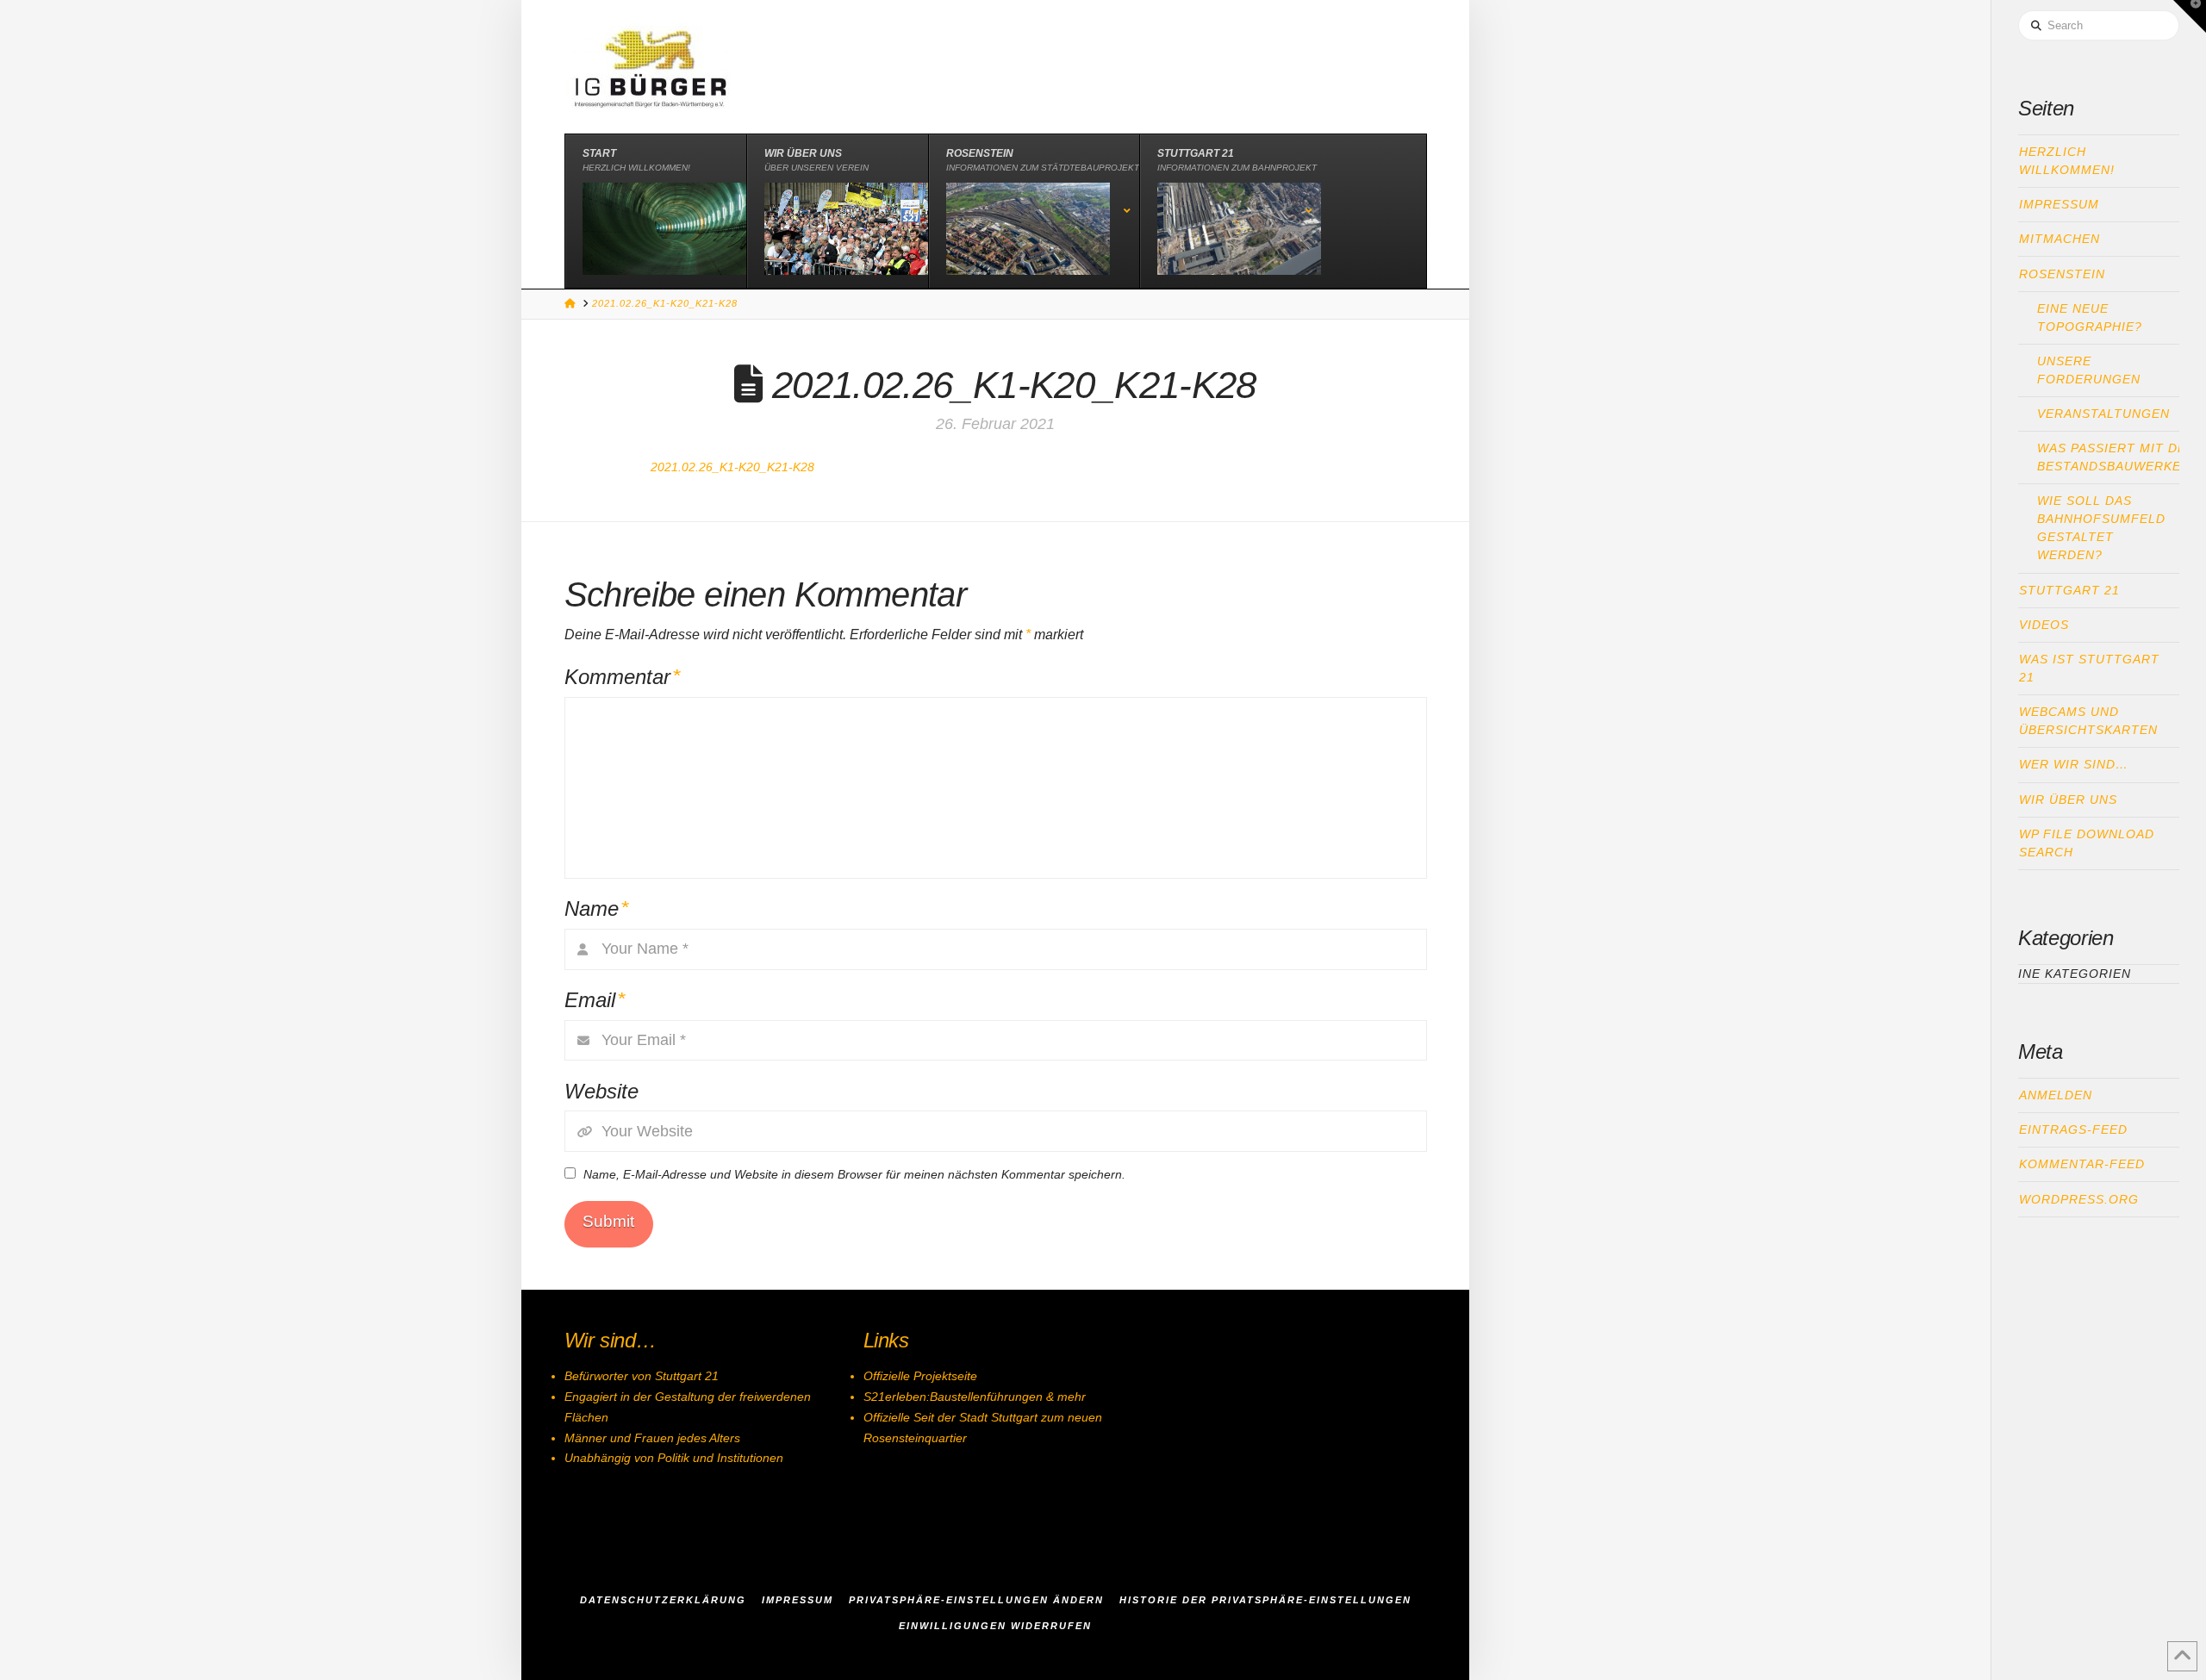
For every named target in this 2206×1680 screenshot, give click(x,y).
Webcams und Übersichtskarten (2088, 721)
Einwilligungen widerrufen (995, 1626)
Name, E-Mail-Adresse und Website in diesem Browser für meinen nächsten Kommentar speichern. (854, 1174)
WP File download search (2087, 843)
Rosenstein (2062, 274)
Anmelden (2056, 1095)
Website (601, 1091)
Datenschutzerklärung (663, 1600)
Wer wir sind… (2074, 764)
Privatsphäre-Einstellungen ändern (976, 1600)
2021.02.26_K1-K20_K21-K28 (732, 467)
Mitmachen (2060, 239)
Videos (2044, 625)
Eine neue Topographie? (2090, 317)
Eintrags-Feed (2073, 1129)
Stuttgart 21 (2069, 590)
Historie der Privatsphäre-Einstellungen (1265, 1600)
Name (597, 908)
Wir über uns (2068, 800)
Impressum (2059, 204)
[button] (2190, 16)
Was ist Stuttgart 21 (2089, 668)
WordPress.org (2079, 1199)
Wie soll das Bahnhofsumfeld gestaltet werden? (2101, 528)
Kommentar (623, 677)
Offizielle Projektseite (920, 1376)
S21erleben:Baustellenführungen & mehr (975, 1397)
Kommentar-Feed (2082, 1164)
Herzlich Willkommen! (2067, 161)
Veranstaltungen (2103, 414)
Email (595, 1000)
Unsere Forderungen (2089, 370)
